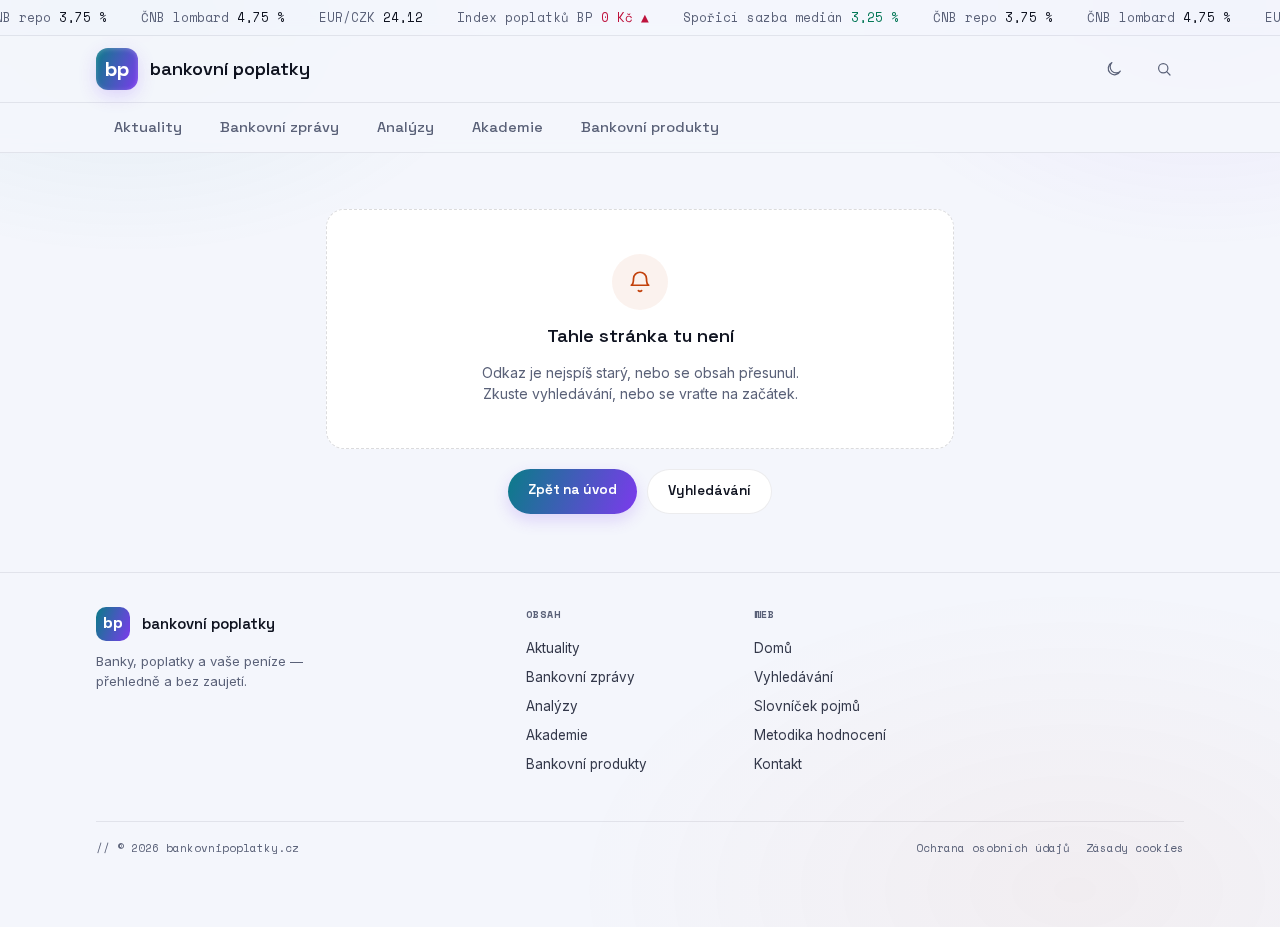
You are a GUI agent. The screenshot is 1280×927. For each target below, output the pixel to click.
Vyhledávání (709, 490)
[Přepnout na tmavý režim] (1114, 69)
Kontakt (778, 764)
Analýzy (405, 127)
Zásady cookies (1135, 848)
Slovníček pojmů (807, 706)
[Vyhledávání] (1164, 69)
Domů (773, 648)
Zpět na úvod (572, 489)
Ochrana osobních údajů (993, 848)
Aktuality (148, 127)
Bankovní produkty (650, 127)
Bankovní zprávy (279, 127)
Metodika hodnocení (820, 735)
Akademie (507, 127)
